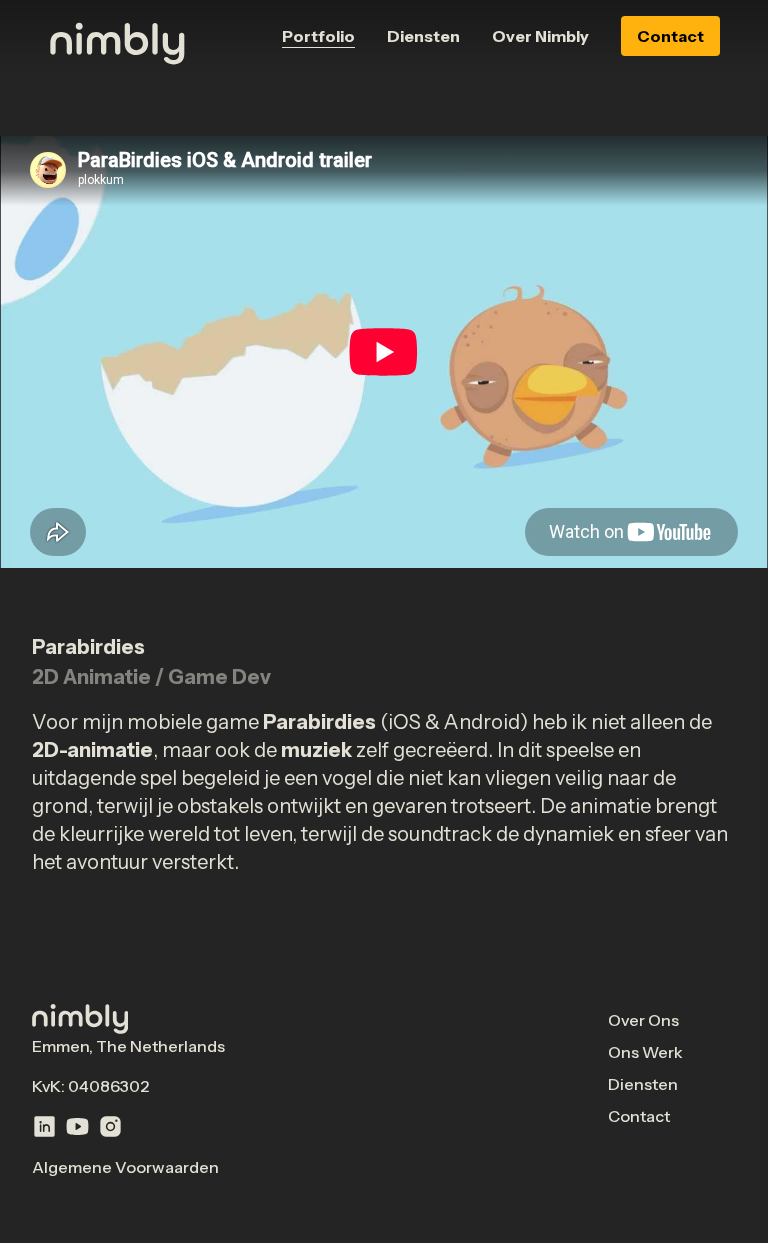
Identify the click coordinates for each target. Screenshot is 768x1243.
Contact (670, 36)
